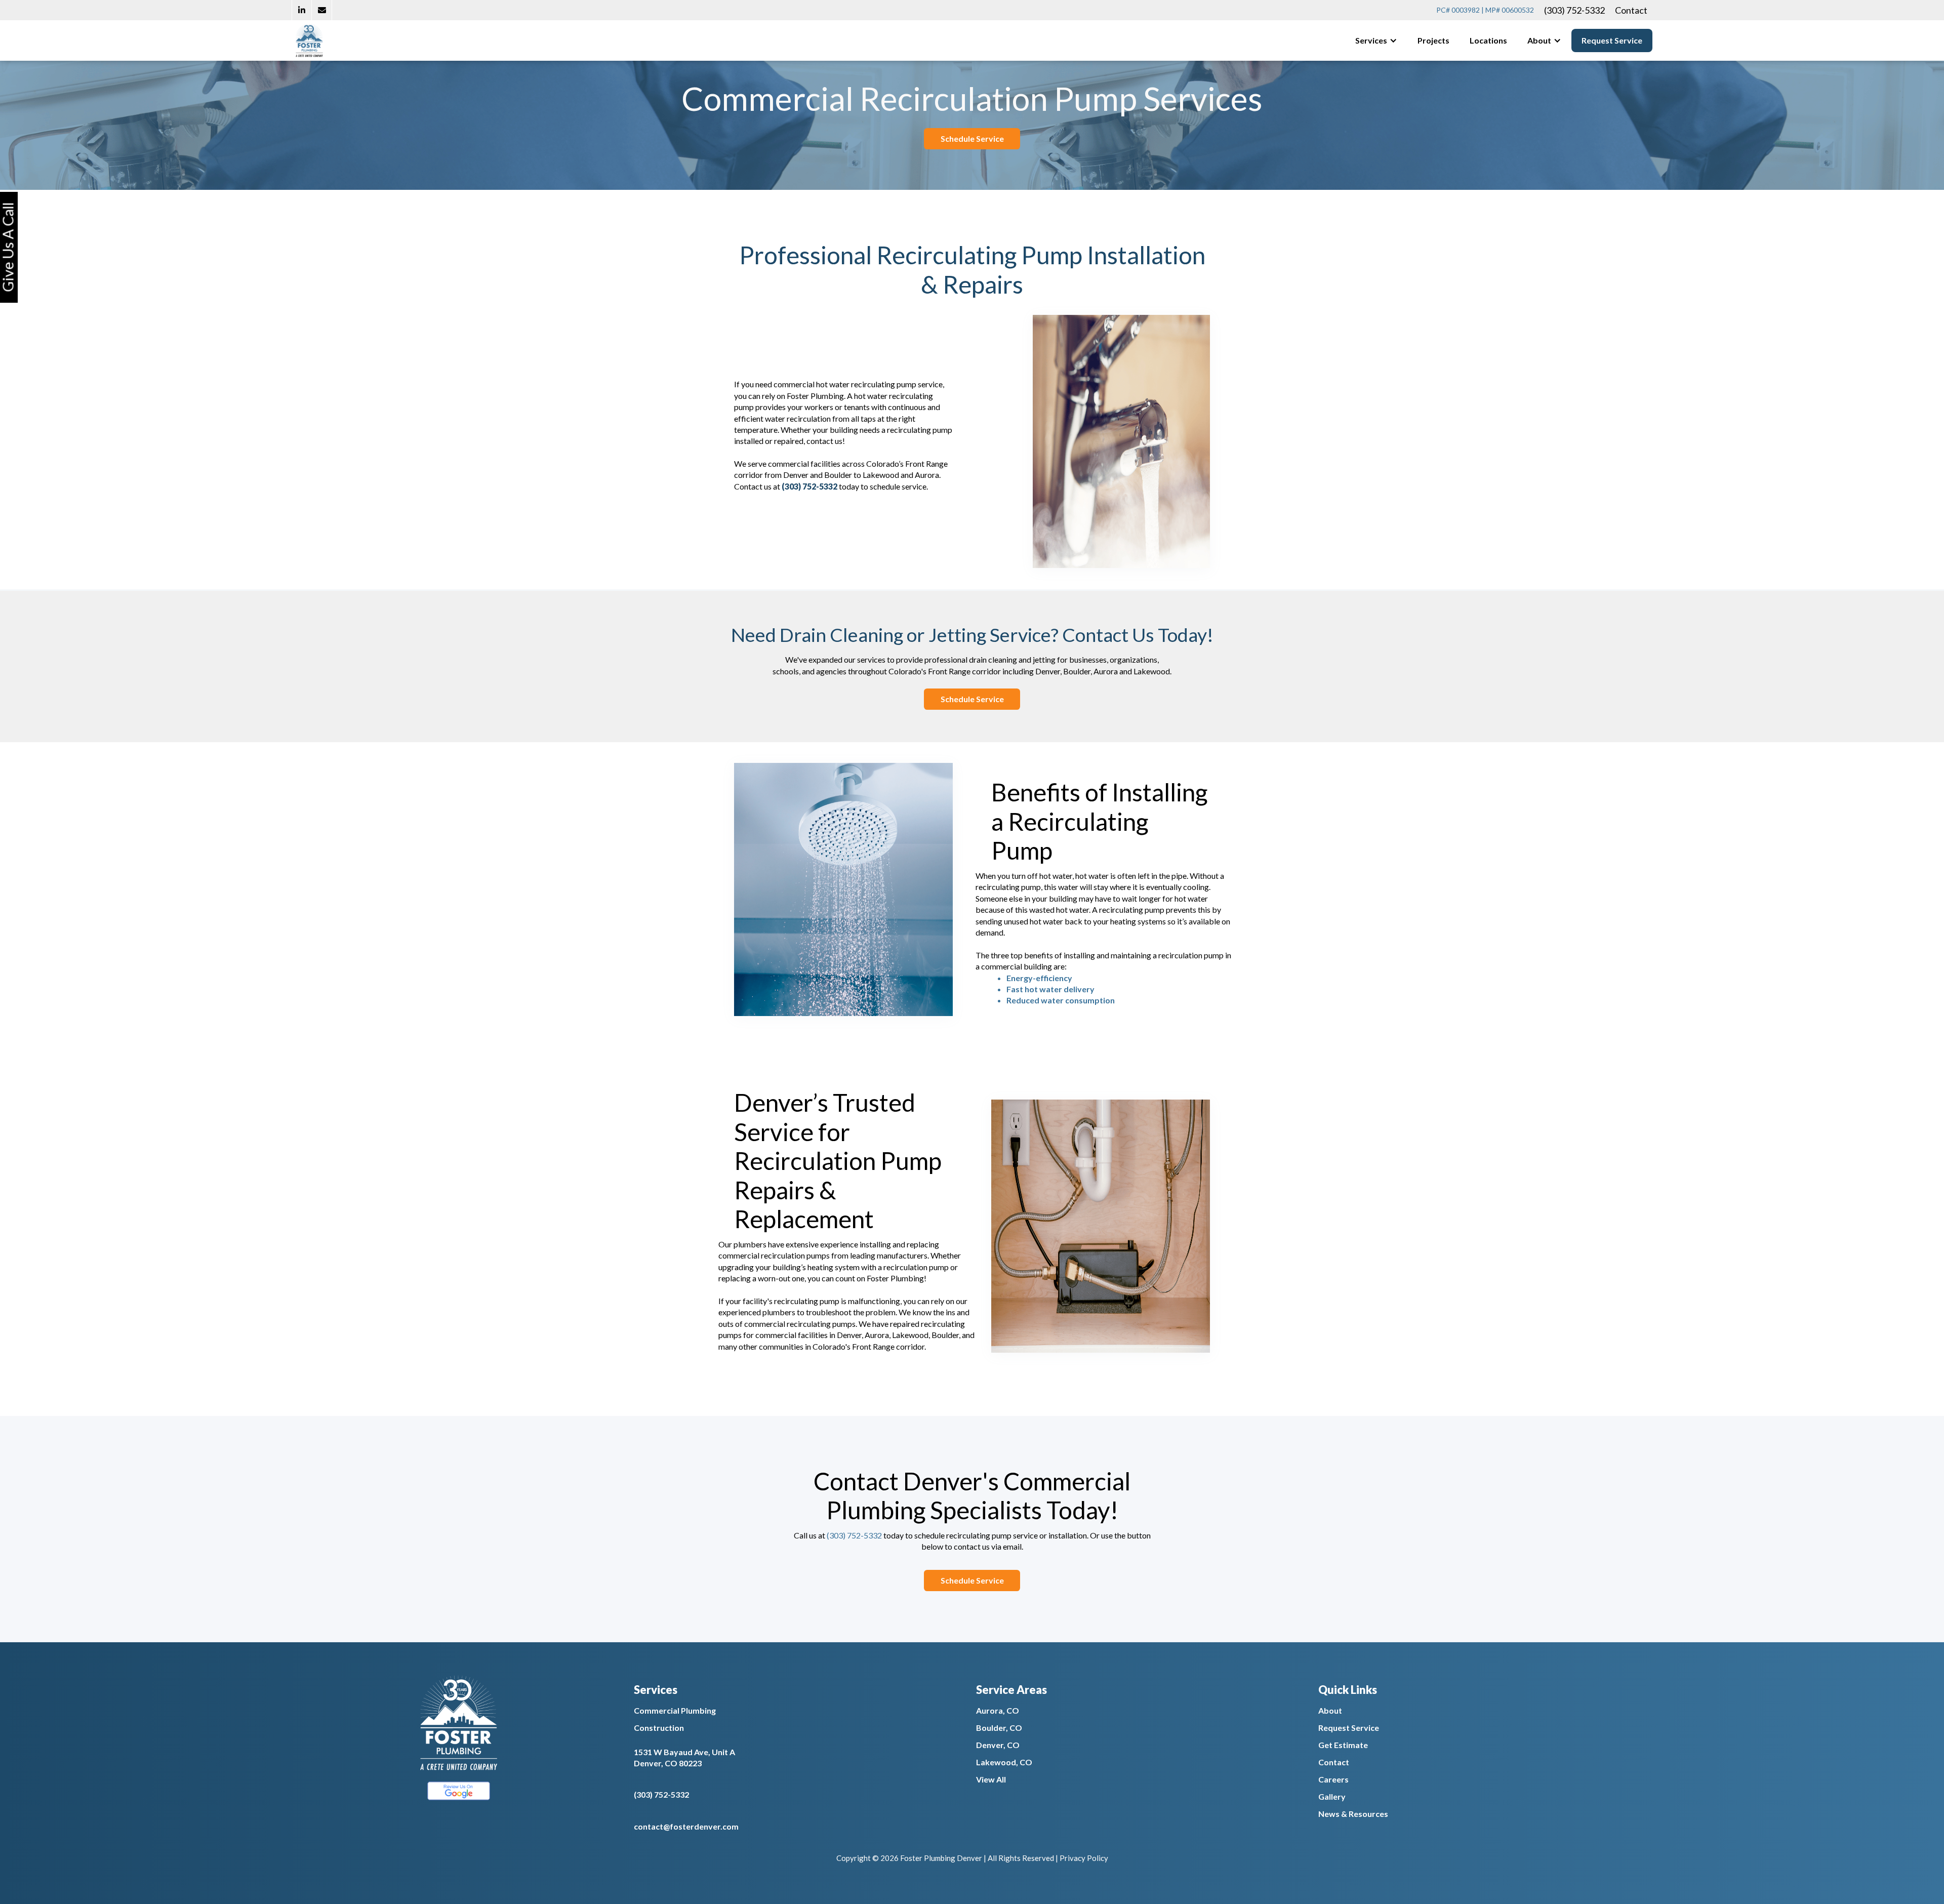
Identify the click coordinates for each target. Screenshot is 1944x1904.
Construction (659, 1728)
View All (991, 1779)
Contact (1631, 10)
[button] (1376, 40)
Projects (1433, 40)
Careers (1333, 1779)
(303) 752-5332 (1574, 10)
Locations (1488, 40)
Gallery (1332, 1796)
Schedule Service (972, 138)
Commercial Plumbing (675, 1710)
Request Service (1612, 40)
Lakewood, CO (1004, 1762)
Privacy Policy (1084, 1858)
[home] (309, 40)
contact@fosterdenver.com (686, 1826)
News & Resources (1353, 1814)
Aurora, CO (998, 1710)
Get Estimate (1343, 1745)
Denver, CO (998, 1745)
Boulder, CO (999, 1728)
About (1330, 1710)
